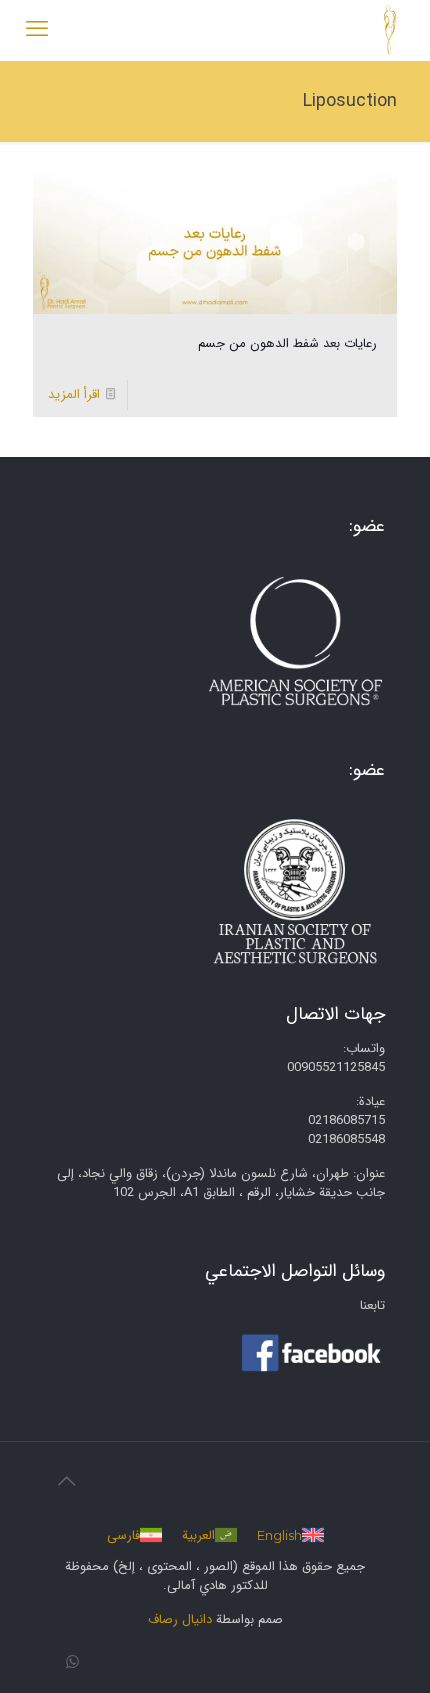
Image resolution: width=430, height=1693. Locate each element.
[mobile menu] (37, 30)
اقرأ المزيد (74, 394)
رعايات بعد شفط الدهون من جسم (287, 343)
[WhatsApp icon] (72, 1663)
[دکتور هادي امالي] (390, 30)
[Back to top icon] (66, 1483)
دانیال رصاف (180, 1619)
